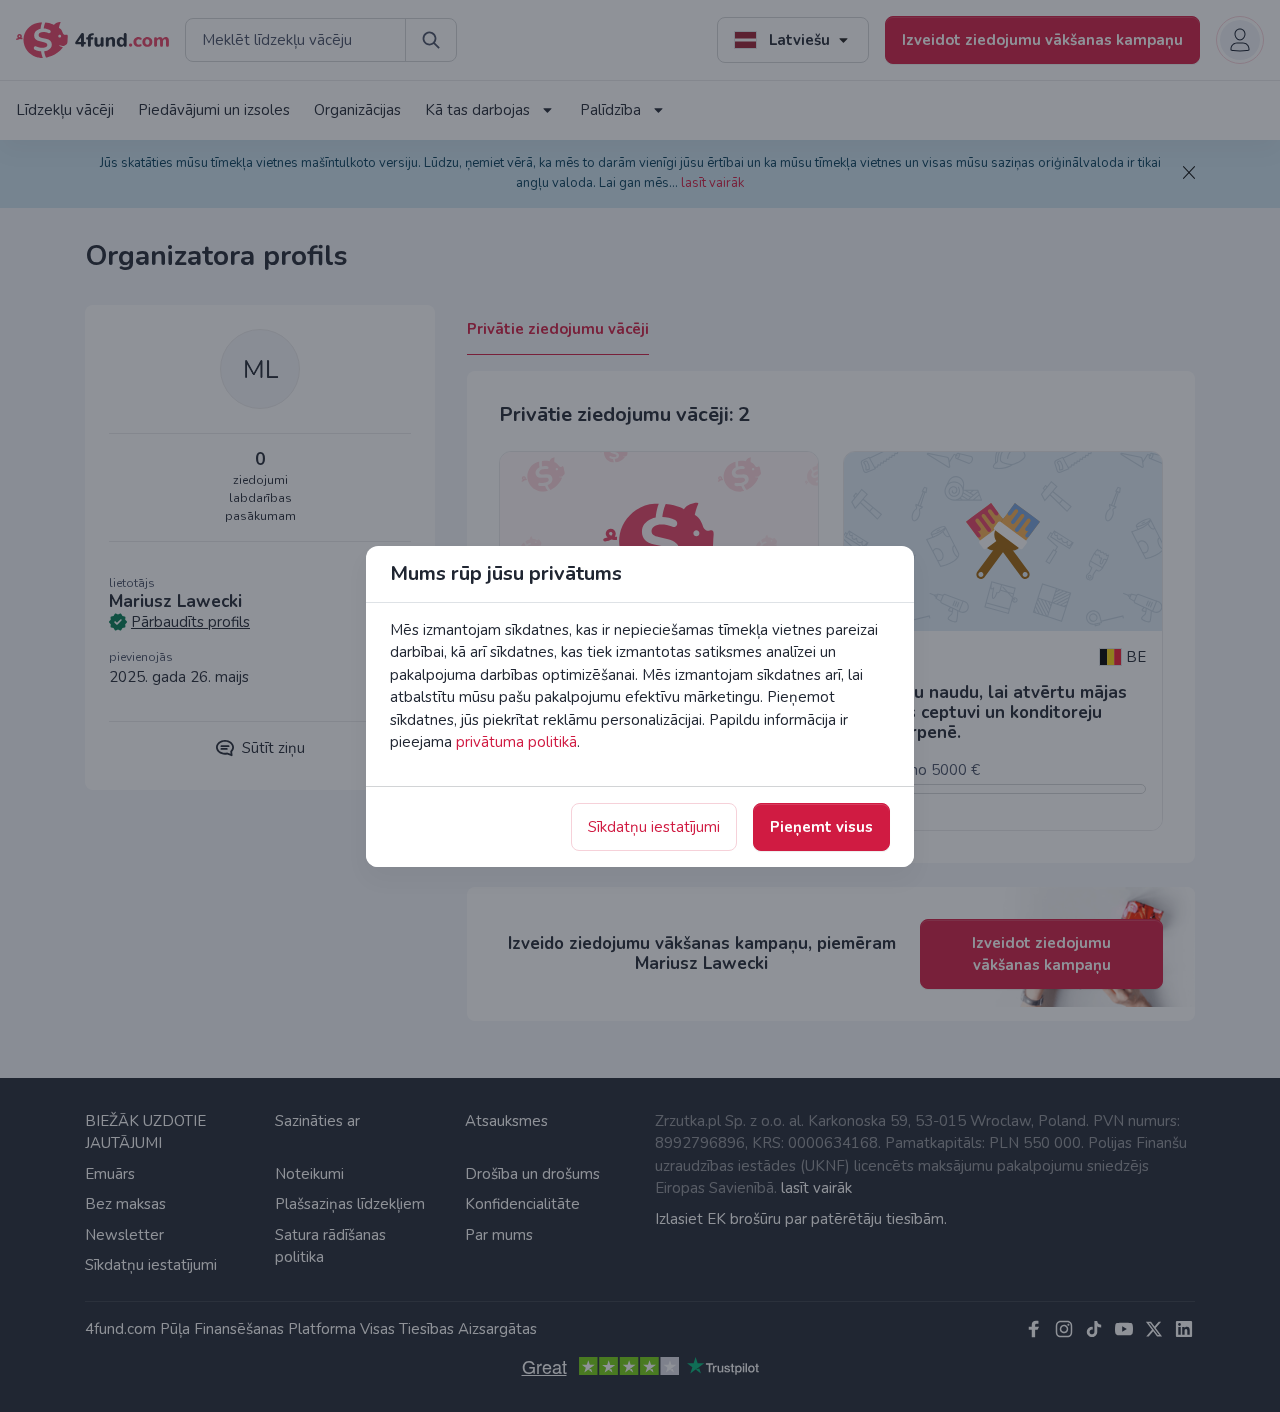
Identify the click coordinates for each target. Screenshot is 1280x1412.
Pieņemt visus (821, 827)
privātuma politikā (516, 742)
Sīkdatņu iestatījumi (654, 827)
